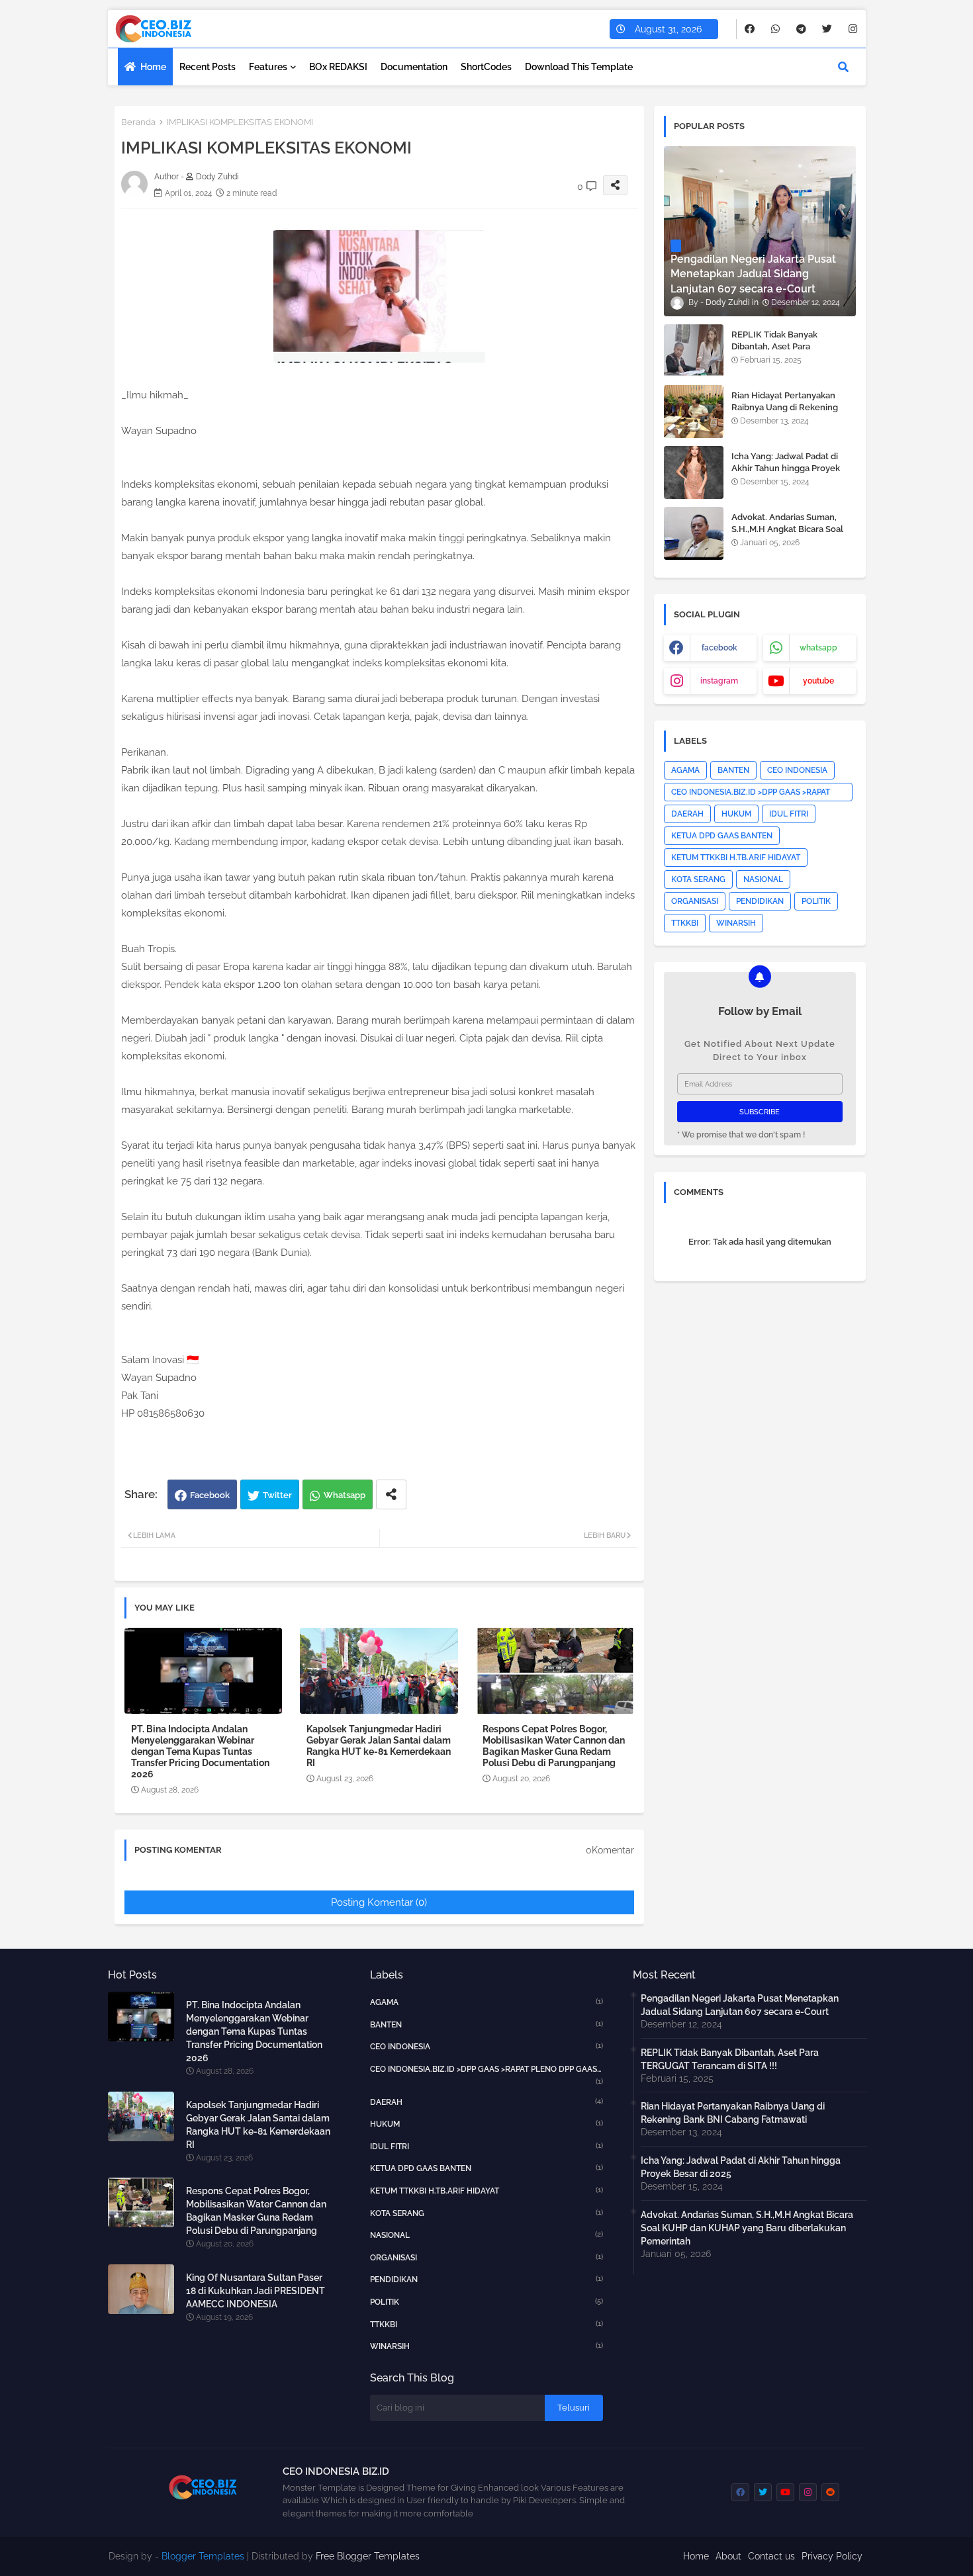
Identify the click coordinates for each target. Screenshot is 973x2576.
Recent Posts (208, 67)
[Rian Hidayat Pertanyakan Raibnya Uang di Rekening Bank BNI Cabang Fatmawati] (694, 412)
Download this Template (579, 67)
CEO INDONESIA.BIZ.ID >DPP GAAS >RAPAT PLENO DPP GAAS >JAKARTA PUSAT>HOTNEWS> (751, 794)
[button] (843, 67)
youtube (818, 681)
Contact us (771, 2556)
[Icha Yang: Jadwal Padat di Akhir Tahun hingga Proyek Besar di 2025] (694, 472)
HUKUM (736, 814)
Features (268, 67)
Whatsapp (345, 1495)
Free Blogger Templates (368, 2556)
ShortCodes (486, 67)
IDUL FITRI (789, 814)
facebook (719, 648)
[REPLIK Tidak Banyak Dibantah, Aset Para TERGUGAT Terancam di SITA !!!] (694, 351)
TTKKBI (685, 923)
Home (153, 67)
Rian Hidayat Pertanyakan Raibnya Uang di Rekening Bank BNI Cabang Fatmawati (789, 407)
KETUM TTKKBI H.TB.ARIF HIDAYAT (736, 858)
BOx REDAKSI (338, 67)
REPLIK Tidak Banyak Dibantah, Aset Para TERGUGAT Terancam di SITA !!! (790, 353)
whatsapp (818, 648)
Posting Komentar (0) (379, 1902)
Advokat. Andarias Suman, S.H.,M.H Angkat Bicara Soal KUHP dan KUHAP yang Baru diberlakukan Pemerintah (790, 535)
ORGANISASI (695, 901)
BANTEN (733, 770)
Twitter (277, 1495)
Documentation (414, 67)
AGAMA (685, 770)
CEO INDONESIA (797, 770)
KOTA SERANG (698, 879)
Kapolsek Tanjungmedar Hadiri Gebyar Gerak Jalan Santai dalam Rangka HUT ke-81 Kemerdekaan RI (379, 1746)
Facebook (210, 1495)
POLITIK (816, 901)
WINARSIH (736, 923)
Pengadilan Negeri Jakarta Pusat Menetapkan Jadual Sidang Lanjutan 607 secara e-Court (740, 2005)
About (728, 2556)
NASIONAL (763, 879)
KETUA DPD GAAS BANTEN (722, 836)
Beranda (138, 122)
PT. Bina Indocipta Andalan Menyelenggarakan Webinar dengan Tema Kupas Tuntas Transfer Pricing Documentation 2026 (200, 1752)
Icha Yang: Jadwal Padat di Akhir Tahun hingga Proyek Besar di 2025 (786, 468)
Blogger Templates (203, 2556)
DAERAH (687, 814)
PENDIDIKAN (760, 901)
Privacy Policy (832, 2556)
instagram (719, 681)
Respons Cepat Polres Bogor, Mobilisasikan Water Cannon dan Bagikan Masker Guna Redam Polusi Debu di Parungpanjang (554, 1746)
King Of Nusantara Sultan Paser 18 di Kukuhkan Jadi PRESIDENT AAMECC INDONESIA (255, 2291)
